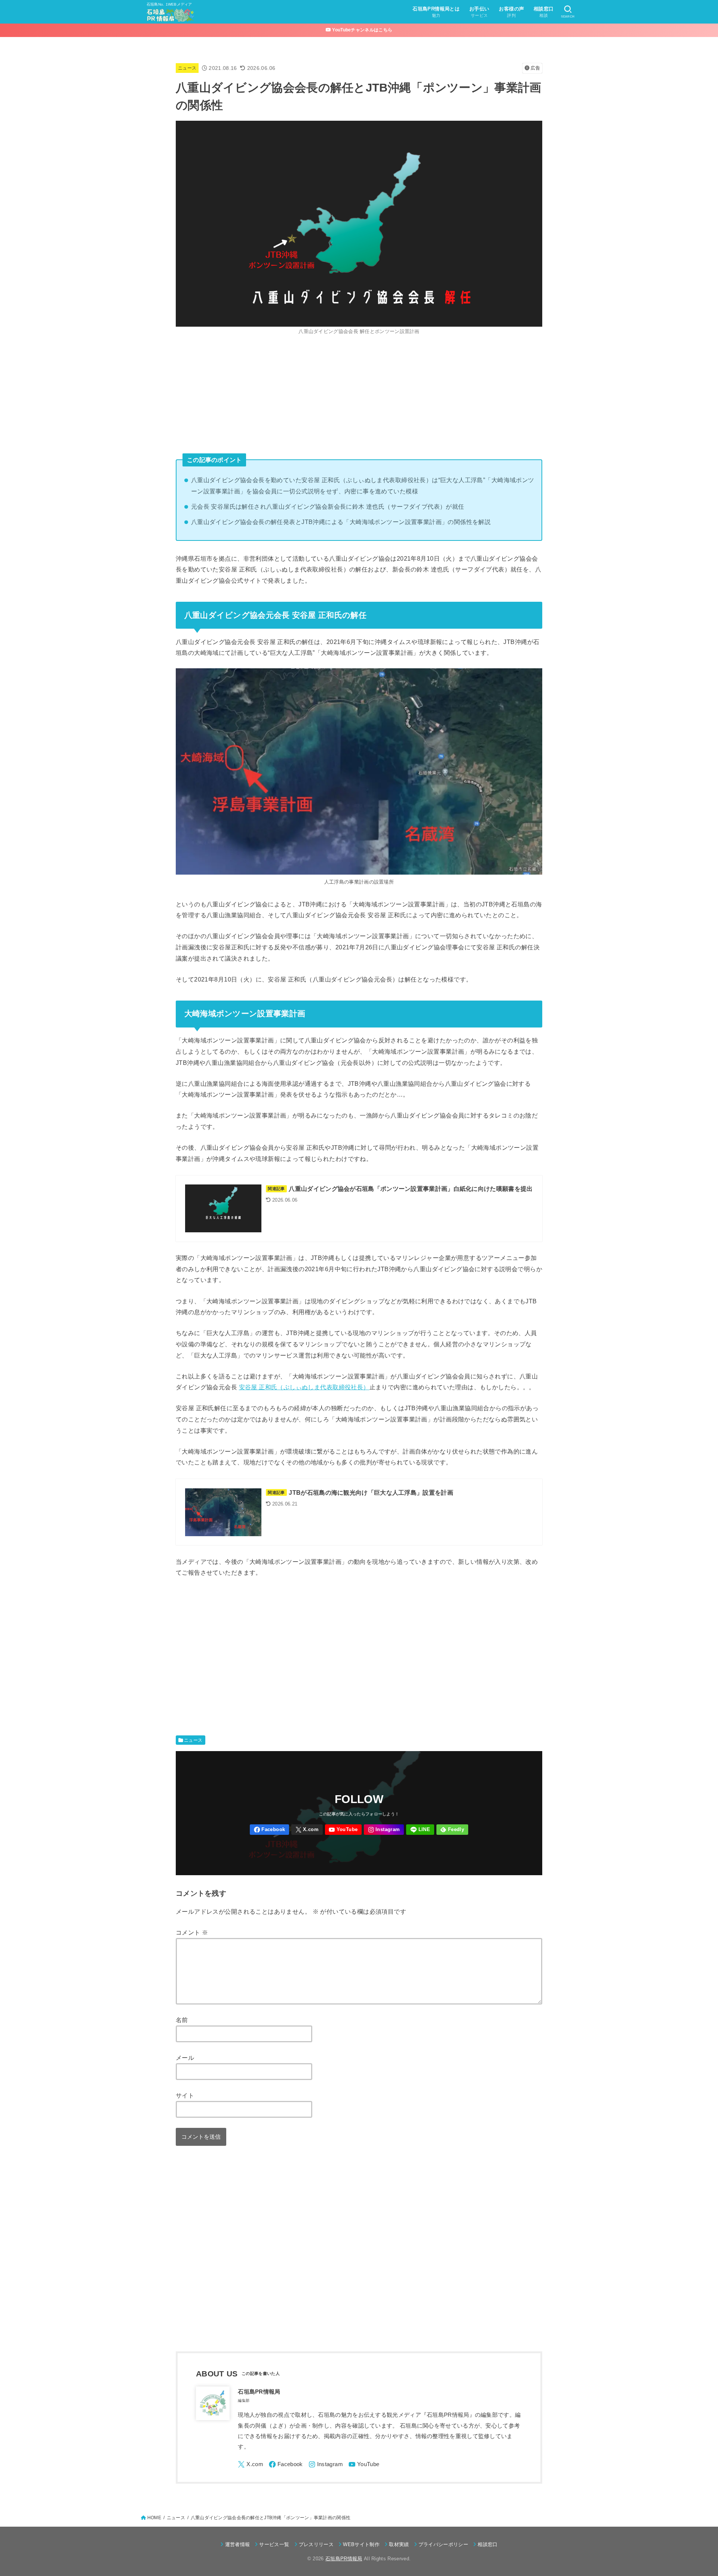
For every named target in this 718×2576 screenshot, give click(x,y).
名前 (182, 2020)
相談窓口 (487, 2544)
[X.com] (307, 1830)
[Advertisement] (359, 395)
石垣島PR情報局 (344, 2559)
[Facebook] (269, 1830)
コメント (192, 1932)
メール (185, 2058)
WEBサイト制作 (361, 2544)
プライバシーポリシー (443, 2544)
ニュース (187, 68)
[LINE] (420, 1830)
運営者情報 (237, 2544)
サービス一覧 (274, 2544)
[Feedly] (452, 1830)
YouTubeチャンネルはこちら (362, 30)
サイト (185, 2095)
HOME (154, 2518)
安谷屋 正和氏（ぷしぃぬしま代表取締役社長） (304, 1387)
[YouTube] (343, 1830)
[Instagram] (384, 1830)
